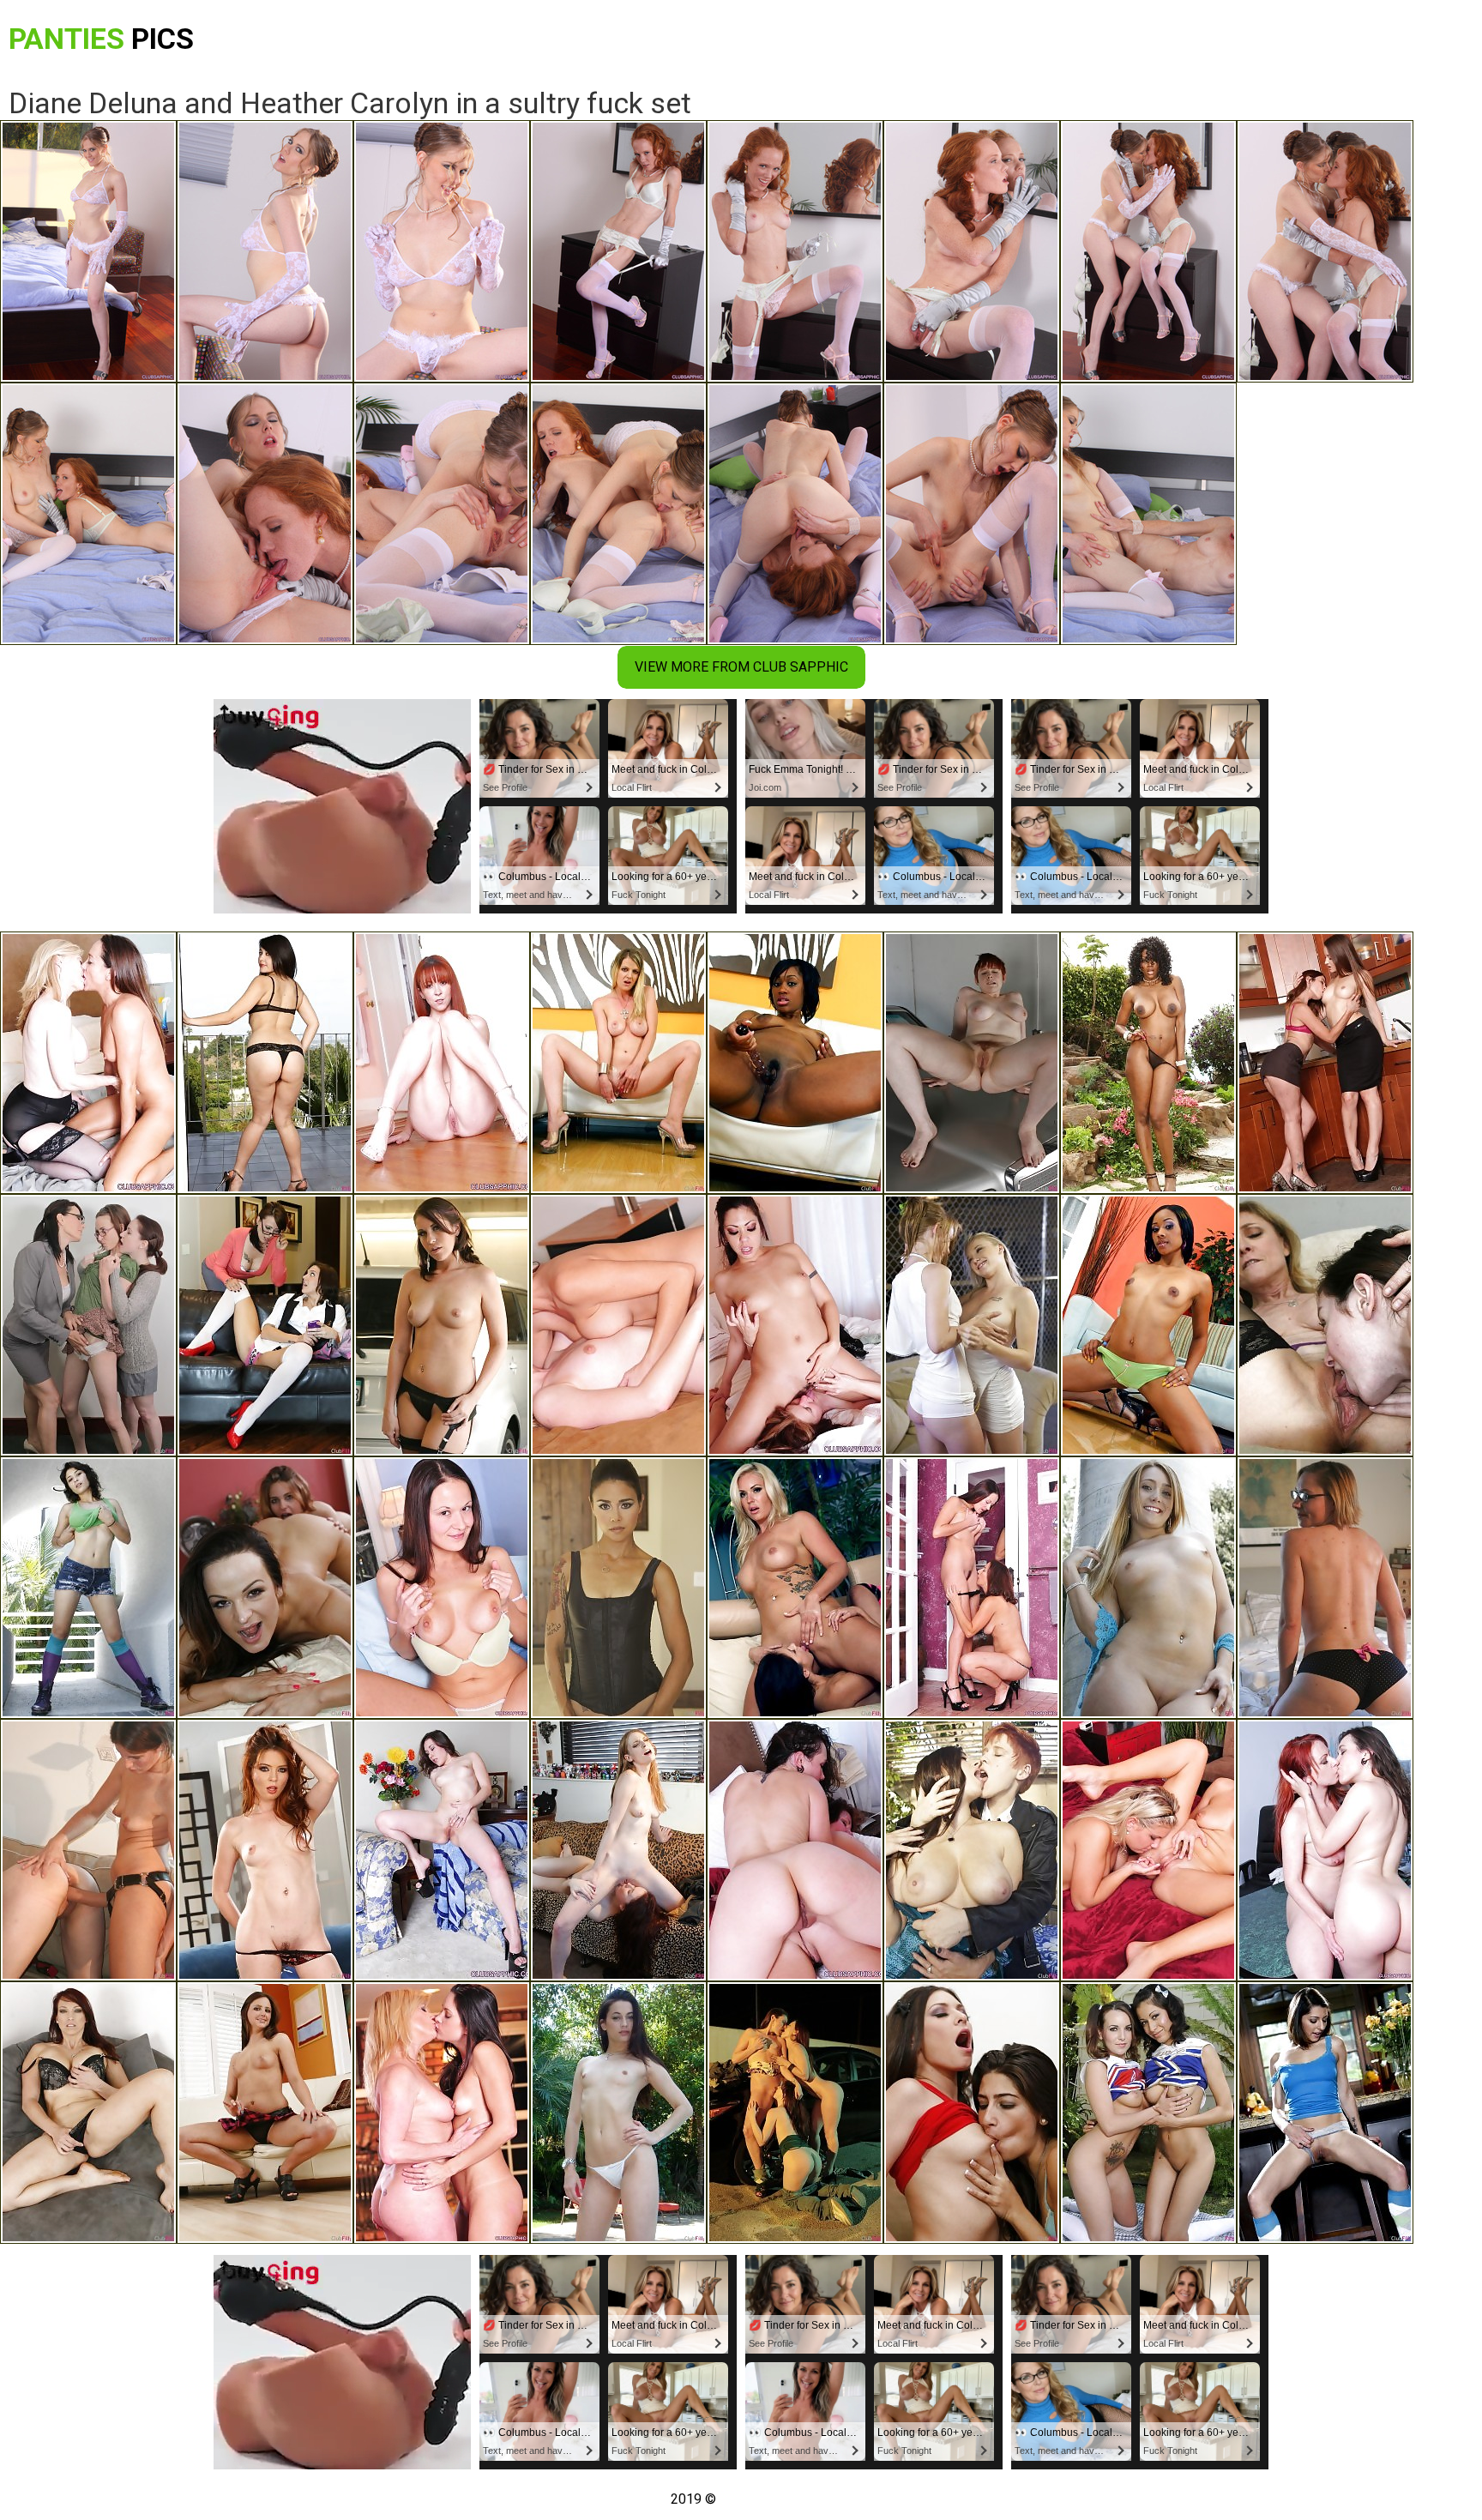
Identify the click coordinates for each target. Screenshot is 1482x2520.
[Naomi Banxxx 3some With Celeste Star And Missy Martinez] (1148, 1063)
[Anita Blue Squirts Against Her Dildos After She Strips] (618, 1063)
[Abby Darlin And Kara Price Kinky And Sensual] (88, 1850)
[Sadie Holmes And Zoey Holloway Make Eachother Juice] (265, 1325)
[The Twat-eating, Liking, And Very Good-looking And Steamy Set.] (972, 1588)
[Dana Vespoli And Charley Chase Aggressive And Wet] (618, 1588)
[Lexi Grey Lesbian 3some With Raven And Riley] (88, 1588)
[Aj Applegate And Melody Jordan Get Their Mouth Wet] (1148, 1588)
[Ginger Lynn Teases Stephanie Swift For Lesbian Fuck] (442, 2113)
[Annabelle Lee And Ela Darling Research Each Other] (618, 1850)
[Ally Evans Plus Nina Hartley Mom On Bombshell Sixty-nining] (1325, 1325)
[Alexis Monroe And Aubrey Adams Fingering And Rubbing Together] (1148, 1850)
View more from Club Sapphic (741, 667)
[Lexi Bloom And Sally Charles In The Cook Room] (1325, 2113)
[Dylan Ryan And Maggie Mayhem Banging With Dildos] (1325, 1588)
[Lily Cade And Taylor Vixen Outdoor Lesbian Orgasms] (972, 1850)
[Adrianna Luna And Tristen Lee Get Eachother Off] (265, 2113)
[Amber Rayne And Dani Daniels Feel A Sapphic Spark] (1325, 1063)
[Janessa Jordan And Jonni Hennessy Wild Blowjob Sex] (265, 1588)
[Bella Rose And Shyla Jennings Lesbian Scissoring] (795, 1588)
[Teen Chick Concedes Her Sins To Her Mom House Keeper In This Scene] (972, 1063)
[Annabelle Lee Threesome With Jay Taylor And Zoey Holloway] (88, 1325)
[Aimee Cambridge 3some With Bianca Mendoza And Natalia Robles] (442, 1325)
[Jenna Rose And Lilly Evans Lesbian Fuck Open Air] (1148, 2113)
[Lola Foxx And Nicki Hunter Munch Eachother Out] (88, 2113)
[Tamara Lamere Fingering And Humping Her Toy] (795, 1063)
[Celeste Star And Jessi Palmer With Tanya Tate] (265, 1850)
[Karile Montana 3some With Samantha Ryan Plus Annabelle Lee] (795, 2113)
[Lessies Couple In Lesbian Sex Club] (972, 1325)
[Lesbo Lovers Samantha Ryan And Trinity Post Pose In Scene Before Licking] (442, 1063)
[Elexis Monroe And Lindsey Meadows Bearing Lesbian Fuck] (442, 1588)
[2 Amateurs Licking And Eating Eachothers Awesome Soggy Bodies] (795, 1325)
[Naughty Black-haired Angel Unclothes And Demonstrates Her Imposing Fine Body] (442, 1850)
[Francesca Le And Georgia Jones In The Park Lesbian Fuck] (618, 2113)
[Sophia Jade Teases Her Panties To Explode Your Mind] (265, 1063)
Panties (101, 39)
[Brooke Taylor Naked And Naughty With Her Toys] (1148, 1325)
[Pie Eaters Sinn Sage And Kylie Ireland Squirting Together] (1325, 1850)
